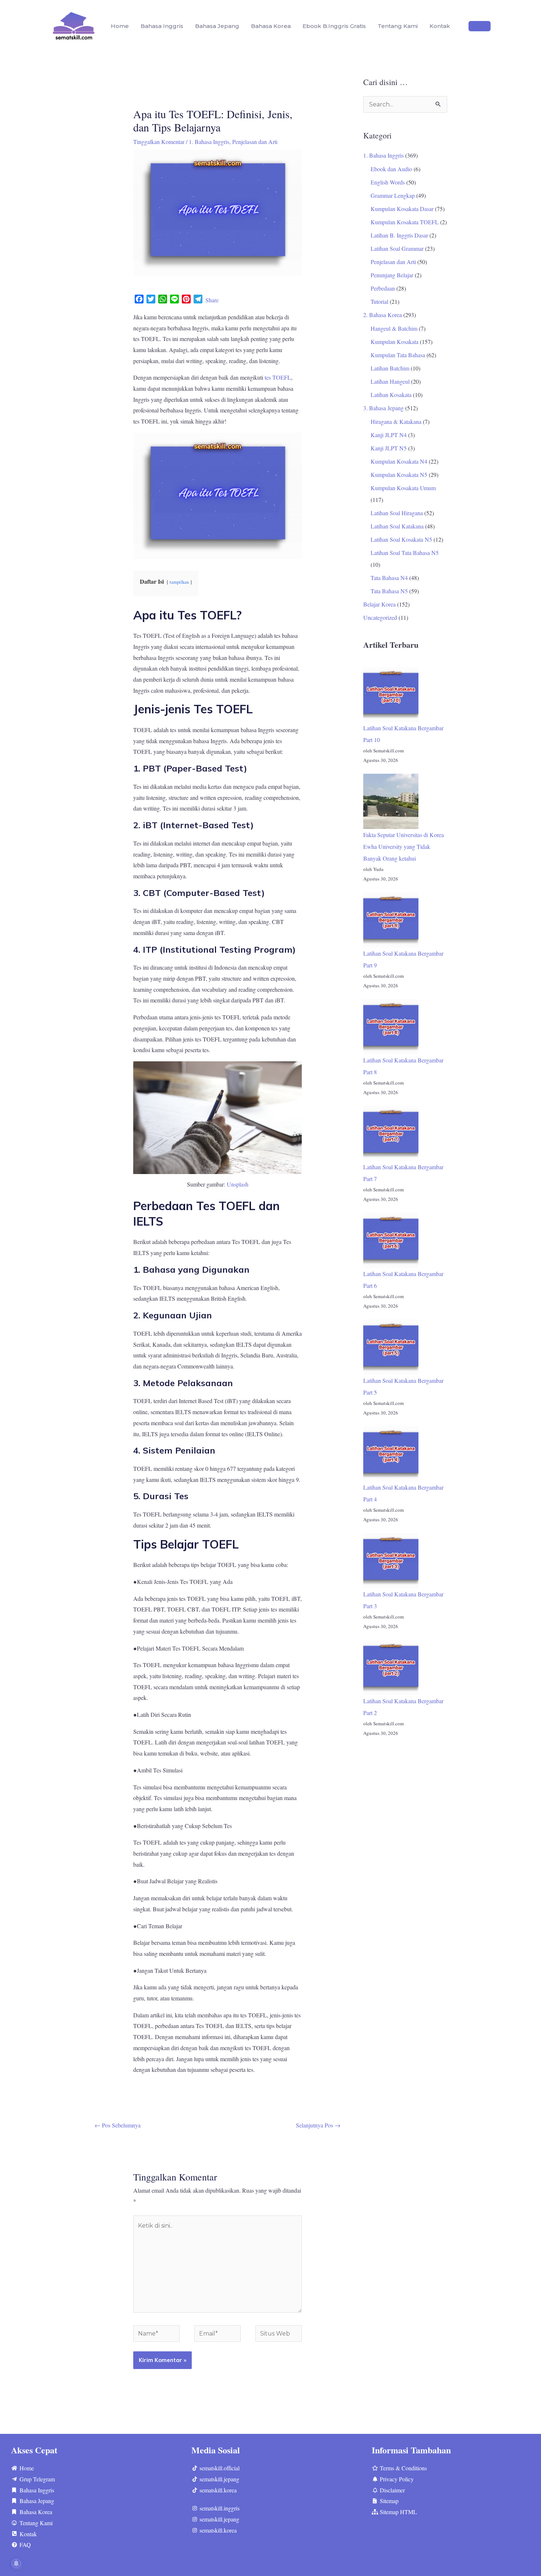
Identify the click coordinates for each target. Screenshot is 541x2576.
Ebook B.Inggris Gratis (334, 26)
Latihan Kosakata (391, 395)
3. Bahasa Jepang (383, 408)
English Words (388, 182)
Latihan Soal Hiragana (397, 513)
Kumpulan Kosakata (395, 342)
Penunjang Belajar (392, 275)
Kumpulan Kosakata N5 (399, 475)
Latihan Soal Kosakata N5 (401, 539)
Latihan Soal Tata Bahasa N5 (405, 553)
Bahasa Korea (271, 26)
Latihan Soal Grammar (397, 248)
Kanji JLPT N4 (389, 435)
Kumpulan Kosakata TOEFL (405, 222)
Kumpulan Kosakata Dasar (402, 209)
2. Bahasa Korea (383, 315)
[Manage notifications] (16, 2563)
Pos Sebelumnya (118, 2125)
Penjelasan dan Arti (255, 142)
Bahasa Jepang (217, 26)
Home (120, 26)
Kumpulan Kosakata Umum (403, 488)
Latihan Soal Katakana (397, 526)
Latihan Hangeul (390, 381)
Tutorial (379, 301)
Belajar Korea (379, 604)
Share (212, 300)
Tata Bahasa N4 (389, 578)
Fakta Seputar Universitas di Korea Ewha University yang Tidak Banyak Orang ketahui (404, 846)
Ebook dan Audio (391, 169)
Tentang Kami (398, 26)
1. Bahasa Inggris (209, 142)
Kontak (440, 26)
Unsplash (238, 1184)
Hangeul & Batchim (394, 328)
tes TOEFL (278, 377)
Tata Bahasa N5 (389, 591)
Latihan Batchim (390, 368)
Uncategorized (380, 617)
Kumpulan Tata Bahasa (398, 355)
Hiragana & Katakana (396, 421)
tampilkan (179, 582)
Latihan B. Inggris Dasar (399, 235)
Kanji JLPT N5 (389, 448)
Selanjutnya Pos (318, 2125)
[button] (480, 26)
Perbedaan (383, 288)
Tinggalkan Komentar (159, 142)
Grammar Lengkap (393, 195)
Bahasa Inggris (162, 26)
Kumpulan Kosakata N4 (399, 461)
